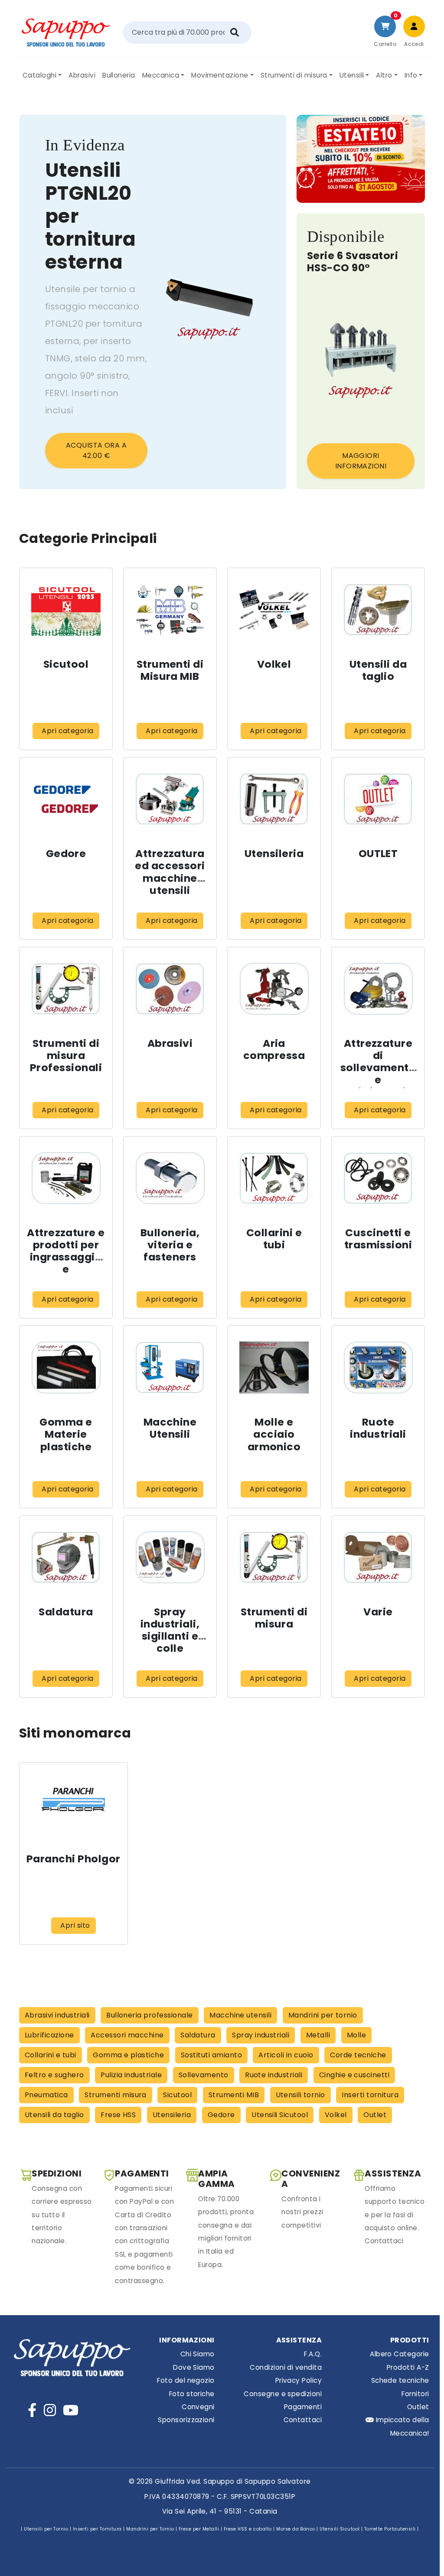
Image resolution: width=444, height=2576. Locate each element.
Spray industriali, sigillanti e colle (170, 1630)
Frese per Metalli (199, 2529)
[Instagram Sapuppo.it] (50, 2410)
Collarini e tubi (274, 1239)
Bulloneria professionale (150, 2015)
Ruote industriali (378, 1428)
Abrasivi (82, 75)
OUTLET (378, 853)
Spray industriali (261, 2035)
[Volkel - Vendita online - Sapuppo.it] (274, 609)
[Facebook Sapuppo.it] (32, 2410)
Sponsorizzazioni (186, 2420)
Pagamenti (303, 2407)
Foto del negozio (186, 2380)
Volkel (274, 664)
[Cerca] (235, 32)
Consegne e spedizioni (283, 2394)
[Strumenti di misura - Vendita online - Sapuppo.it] (274, 1557)
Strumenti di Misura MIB (170, 670)
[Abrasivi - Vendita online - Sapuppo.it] (170, 988)
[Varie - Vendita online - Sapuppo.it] (378, 1557)
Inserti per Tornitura (97, 2529)
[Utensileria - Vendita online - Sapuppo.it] (274, 799)
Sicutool (66, 664)
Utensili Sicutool (280, 2115)
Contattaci (303, 2420)
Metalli (318, 2035)
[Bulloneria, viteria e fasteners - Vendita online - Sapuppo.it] (170, 1178)
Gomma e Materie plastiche (66, 1434)
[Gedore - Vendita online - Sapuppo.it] (66, 799)
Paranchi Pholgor (73, 1859)
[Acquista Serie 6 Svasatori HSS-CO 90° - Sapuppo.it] (361, 360)
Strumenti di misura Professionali (66, 1055)
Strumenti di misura (294, 75)
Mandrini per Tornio (150, 2529)
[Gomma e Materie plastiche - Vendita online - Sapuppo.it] (66, 1367)
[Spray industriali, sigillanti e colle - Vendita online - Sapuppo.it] (170, 1557)
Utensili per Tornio (46, 2529)
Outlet (375, 2115)
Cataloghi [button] (39, 75)
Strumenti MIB (234, 2095)
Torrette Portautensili (390, 2529)
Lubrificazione (49, 2035)
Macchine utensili (240, 2015)
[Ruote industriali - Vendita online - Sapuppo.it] (378, 1367)
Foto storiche (192, 2394)
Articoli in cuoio (286, 2055)
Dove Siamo (194, 2367)
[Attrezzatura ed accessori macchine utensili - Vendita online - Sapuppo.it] (170, 799)
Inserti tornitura (370, 2095)
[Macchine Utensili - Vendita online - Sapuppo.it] (170, 1367)
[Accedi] (414, 26)
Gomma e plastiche (128, 2055)
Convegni (198, 2407)
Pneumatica (46, 2095)
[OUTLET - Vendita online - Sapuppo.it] (378, 799)
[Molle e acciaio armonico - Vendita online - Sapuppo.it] (274, 1367)
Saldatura (66, 1612)
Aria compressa (274, 1049)
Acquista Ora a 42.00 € (96, 450)
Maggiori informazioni (361, 461)
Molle (356, 2035)
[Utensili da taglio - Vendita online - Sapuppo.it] (378, 609)
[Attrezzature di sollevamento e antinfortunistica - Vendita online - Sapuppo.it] (378, 988)
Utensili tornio (300, 2095)
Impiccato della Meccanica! (401, 2426)
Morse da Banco (296, 2529)
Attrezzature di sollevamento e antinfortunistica (378, 1074)
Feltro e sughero (54, 2075)
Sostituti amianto (211, 2055)
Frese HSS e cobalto (248, 2529)
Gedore (66, 853)
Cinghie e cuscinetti (354, 2075)
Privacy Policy (299, 2380)
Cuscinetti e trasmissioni (378, 1239)
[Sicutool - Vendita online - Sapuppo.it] (66, 609)
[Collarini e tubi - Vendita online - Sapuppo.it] (274, 1178)
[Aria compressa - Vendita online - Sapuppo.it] (274, 988)
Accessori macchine (127, 2035)
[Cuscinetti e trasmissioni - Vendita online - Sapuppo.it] (378, 1178)
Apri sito (75, 1925)
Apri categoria (68, 731)
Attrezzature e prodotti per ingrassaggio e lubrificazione (66, 1257)
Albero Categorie (399, 2354)
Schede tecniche (400, 2380)
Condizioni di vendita (286, 2367)
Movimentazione (220, 75)
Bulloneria (119, 75)
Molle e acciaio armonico (274, 1434)
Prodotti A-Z (408, 2367)
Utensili (352, 75)
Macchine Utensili (170, 1428)
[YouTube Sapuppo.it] (71, 2410)
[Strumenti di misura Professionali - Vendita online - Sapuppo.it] (66, 988)
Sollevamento (204, 2075)
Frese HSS (118, 2115)
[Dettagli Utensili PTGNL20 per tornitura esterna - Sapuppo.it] (209, 302)
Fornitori (415, 2394)
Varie (378, 1612)
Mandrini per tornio (323, 2015)
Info (411, 75)
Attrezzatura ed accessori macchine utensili (170, 872)
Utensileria (274, 853)
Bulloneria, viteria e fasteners (170, 1245)
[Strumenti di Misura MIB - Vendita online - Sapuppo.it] (170, 609)
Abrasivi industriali (57, 2015)
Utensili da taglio (378, 670)
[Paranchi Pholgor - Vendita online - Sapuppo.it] (73, 1804)
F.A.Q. (313, 2354)
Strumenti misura (116, 2095)
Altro (384, 75)
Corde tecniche (358, 2055)
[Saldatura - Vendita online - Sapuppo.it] (66, 1557)
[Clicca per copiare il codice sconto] (361, 159)
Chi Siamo (197, 2354)
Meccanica (161, 75)
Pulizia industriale (131, 2075)
